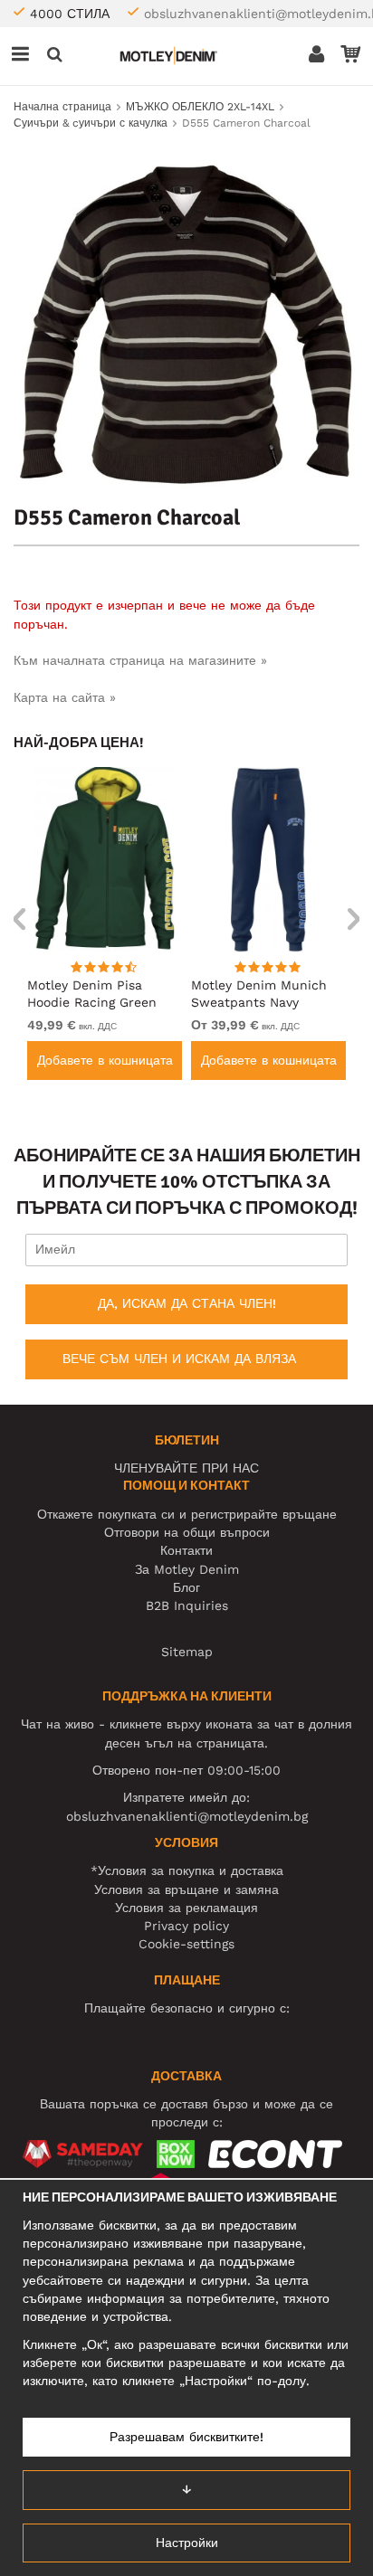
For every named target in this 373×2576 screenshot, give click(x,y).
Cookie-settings (186, 1944)
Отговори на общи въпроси (187, 1532)
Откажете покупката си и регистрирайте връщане (187, 1514)
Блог (186, 1587)
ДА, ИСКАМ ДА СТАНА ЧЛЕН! (187, 1303)
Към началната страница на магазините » (140, 660)
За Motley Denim (187, 1569)
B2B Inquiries (187, 1605)
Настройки (187, 2543)
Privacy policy (186, 1926)
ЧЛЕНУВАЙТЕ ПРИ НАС (186, 1468)
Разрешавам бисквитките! (186, 2437)
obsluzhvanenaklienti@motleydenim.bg (187, 1816)
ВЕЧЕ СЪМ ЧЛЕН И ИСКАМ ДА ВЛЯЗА (179, 1359)
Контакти (186, 1550)
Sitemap (187, 1652)
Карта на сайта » (65, 697)
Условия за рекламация (186, 1908)
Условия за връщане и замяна (186, 1889)
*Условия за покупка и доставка (187, 1870)
